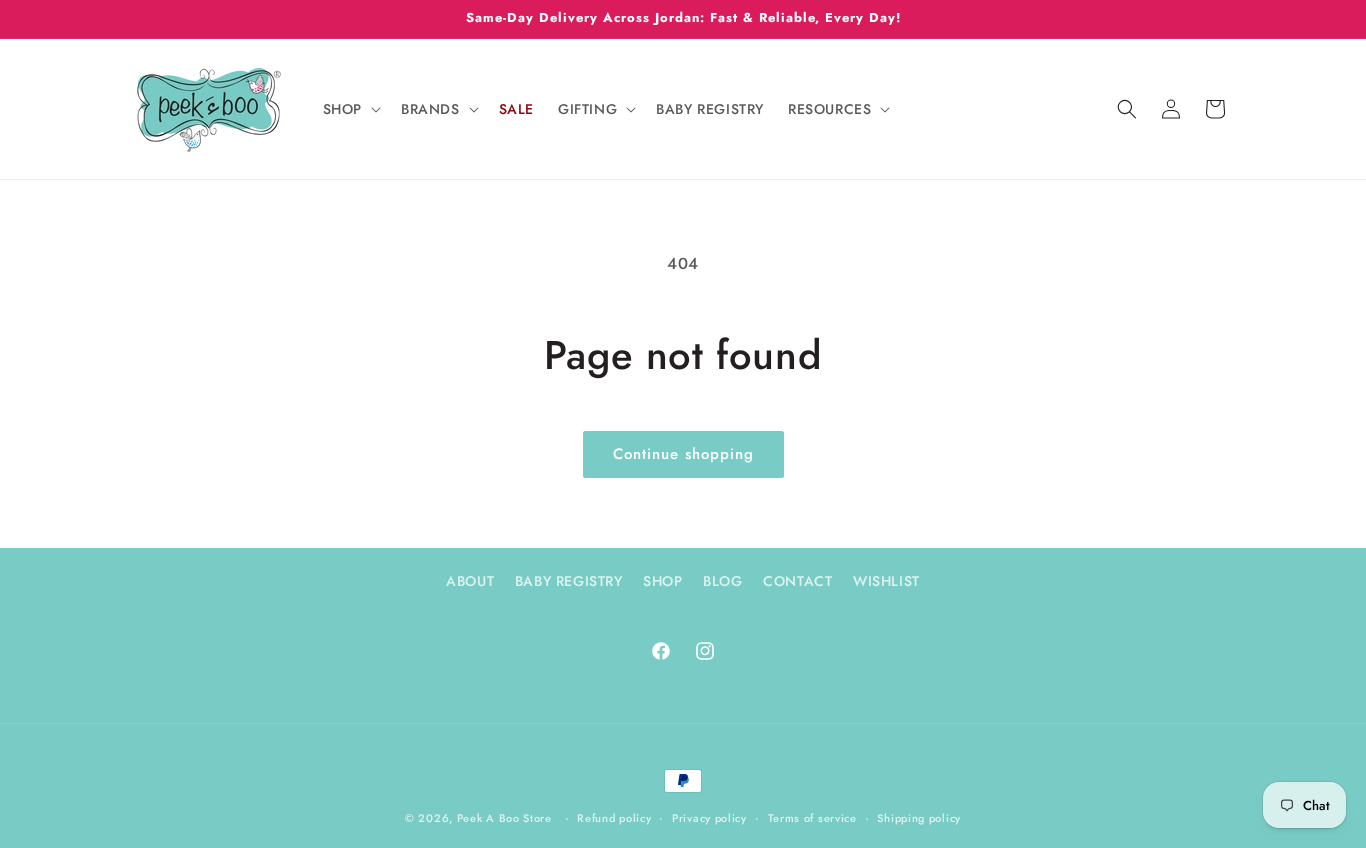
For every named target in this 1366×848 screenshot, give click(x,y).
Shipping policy (919, 818)
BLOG (722, 581)
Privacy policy (709, 818)
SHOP (662, 581)
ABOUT (470, 581)
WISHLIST (886, 581)
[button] (350, 109)
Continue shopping (683, 454)
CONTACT (797, 581)
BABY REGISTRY (569, 581)
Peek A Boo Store (504, 818)
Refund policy (614, 818)
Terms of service (812, 818)
